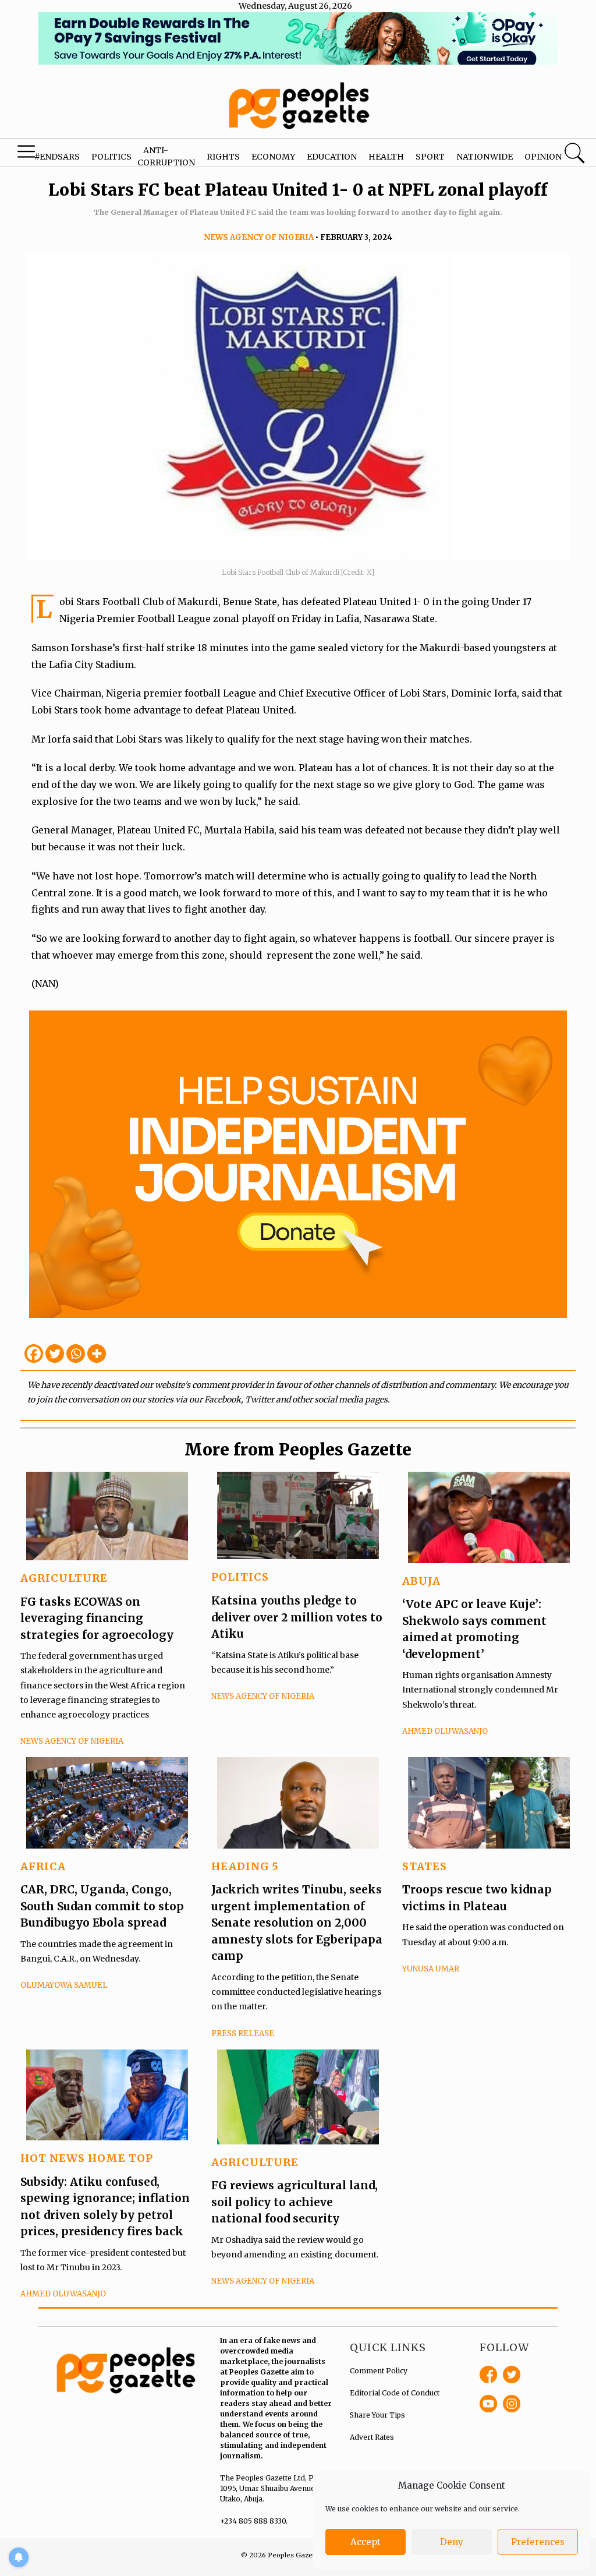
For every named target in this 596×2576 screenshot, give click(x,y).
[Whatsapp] (76, 1354)
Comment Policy (379, 2371)
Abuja (421, 1581)
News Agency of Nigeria (259, 237)
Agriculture (64, 1578)
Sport (430, 157)
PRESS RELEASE (243, 2033)
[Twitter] (55, 1354)
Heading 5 (245, 1866)
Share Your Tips (377, 2415)
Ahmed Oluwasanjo (445, 1731)
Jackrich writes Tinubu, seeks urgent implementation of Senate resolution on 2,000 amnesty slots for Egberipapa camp (297, 1923)
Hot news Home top (87, 2158)
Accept (366, 2542)
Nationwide (485, 157)
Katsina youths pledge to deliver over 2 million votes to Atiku (297, 1617)
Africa (43, 1866)
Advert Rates (372, 2437)
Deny (452, 2542)
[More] (97, 1354)
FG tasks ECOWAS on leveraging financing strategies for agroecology (97, 1618)
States (425, 1866)
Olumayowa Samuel (64, 1985)
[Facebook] (34, 1354)
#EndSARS (57, 157)
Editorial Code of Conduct (395, 2393)
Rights (223, 157)
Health (386, 157)
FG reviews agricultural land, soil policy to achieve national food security (295, 2202)
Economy (273, 157)
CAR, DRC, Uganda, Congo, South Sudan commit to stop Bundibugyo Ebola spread (102, 1906)
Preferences (538, 2542)
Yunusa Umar (431, 1969)
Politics (111, 157)
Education (332, 157)
